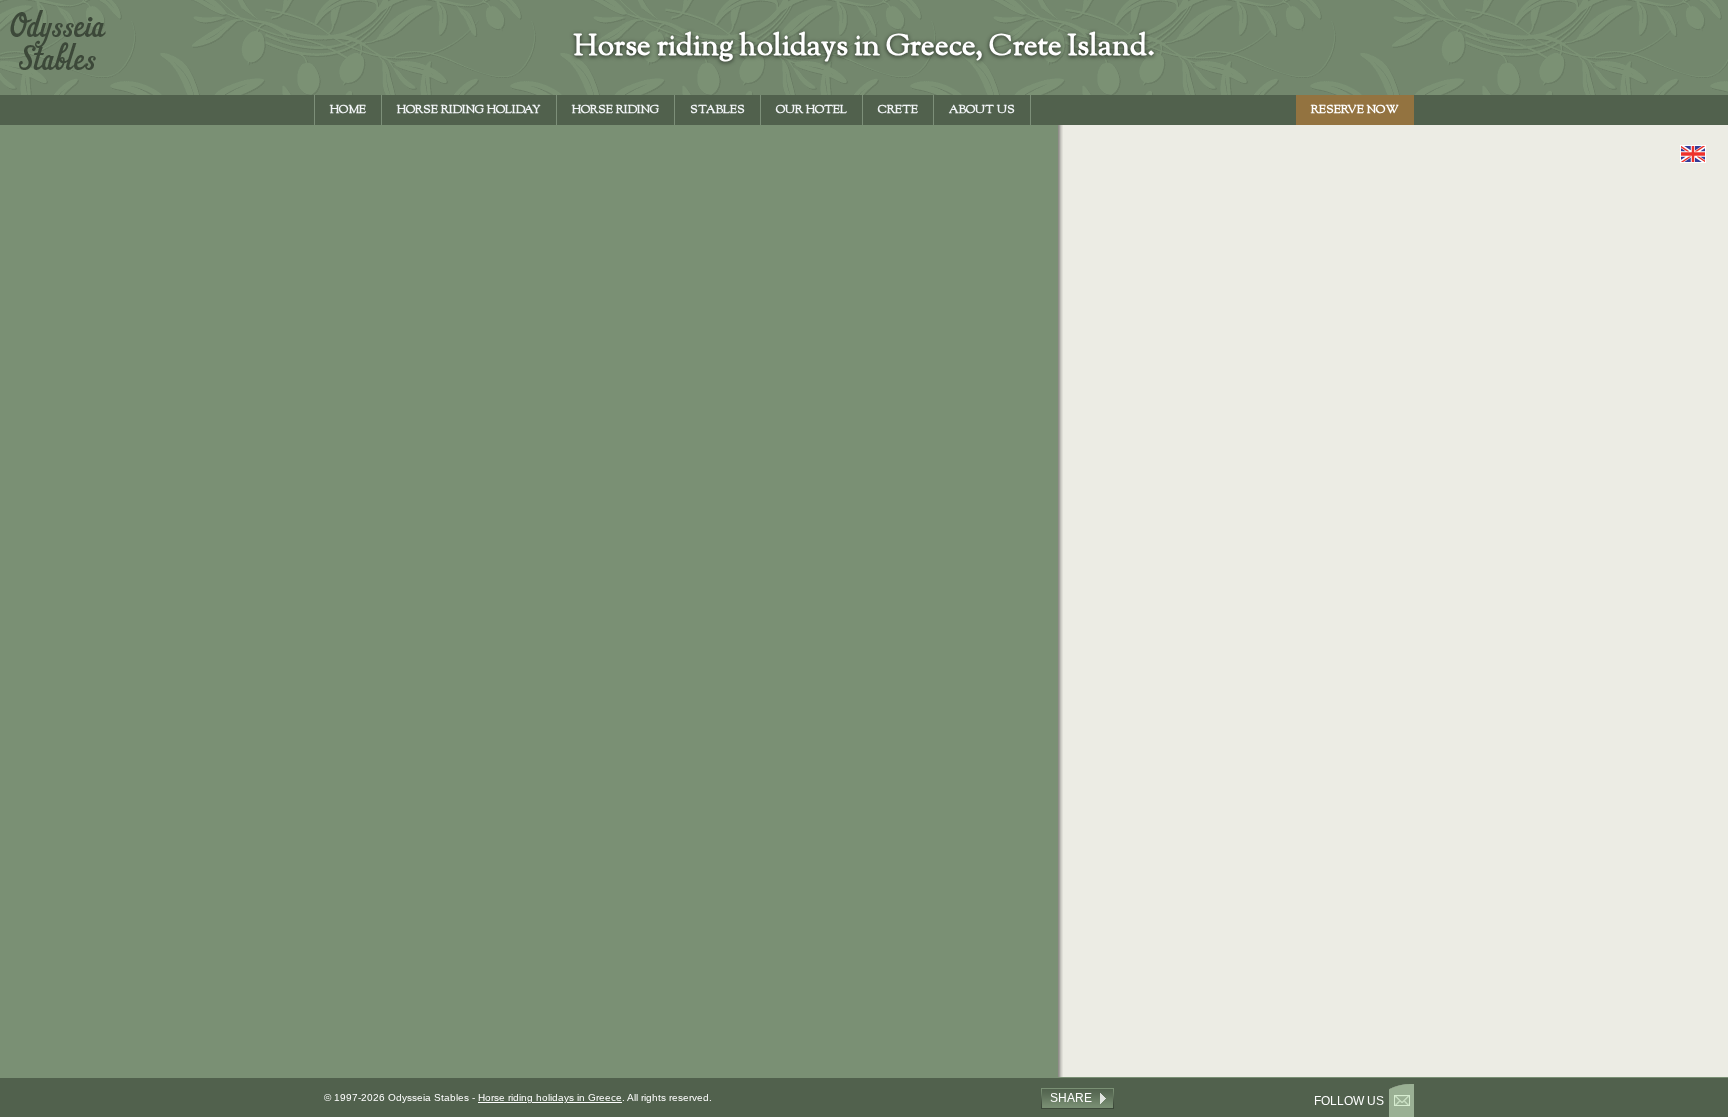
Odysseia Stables (58, 40)
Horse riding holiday (469, 110)
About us (982, 110)
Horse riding (615, 110)
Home (348, 110)
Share (1071, 1098)
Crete (898, 110)
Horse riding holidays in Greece (550, 1097)
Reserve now (1355, 110)
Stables (717, 110)
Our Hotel (811, 110)
